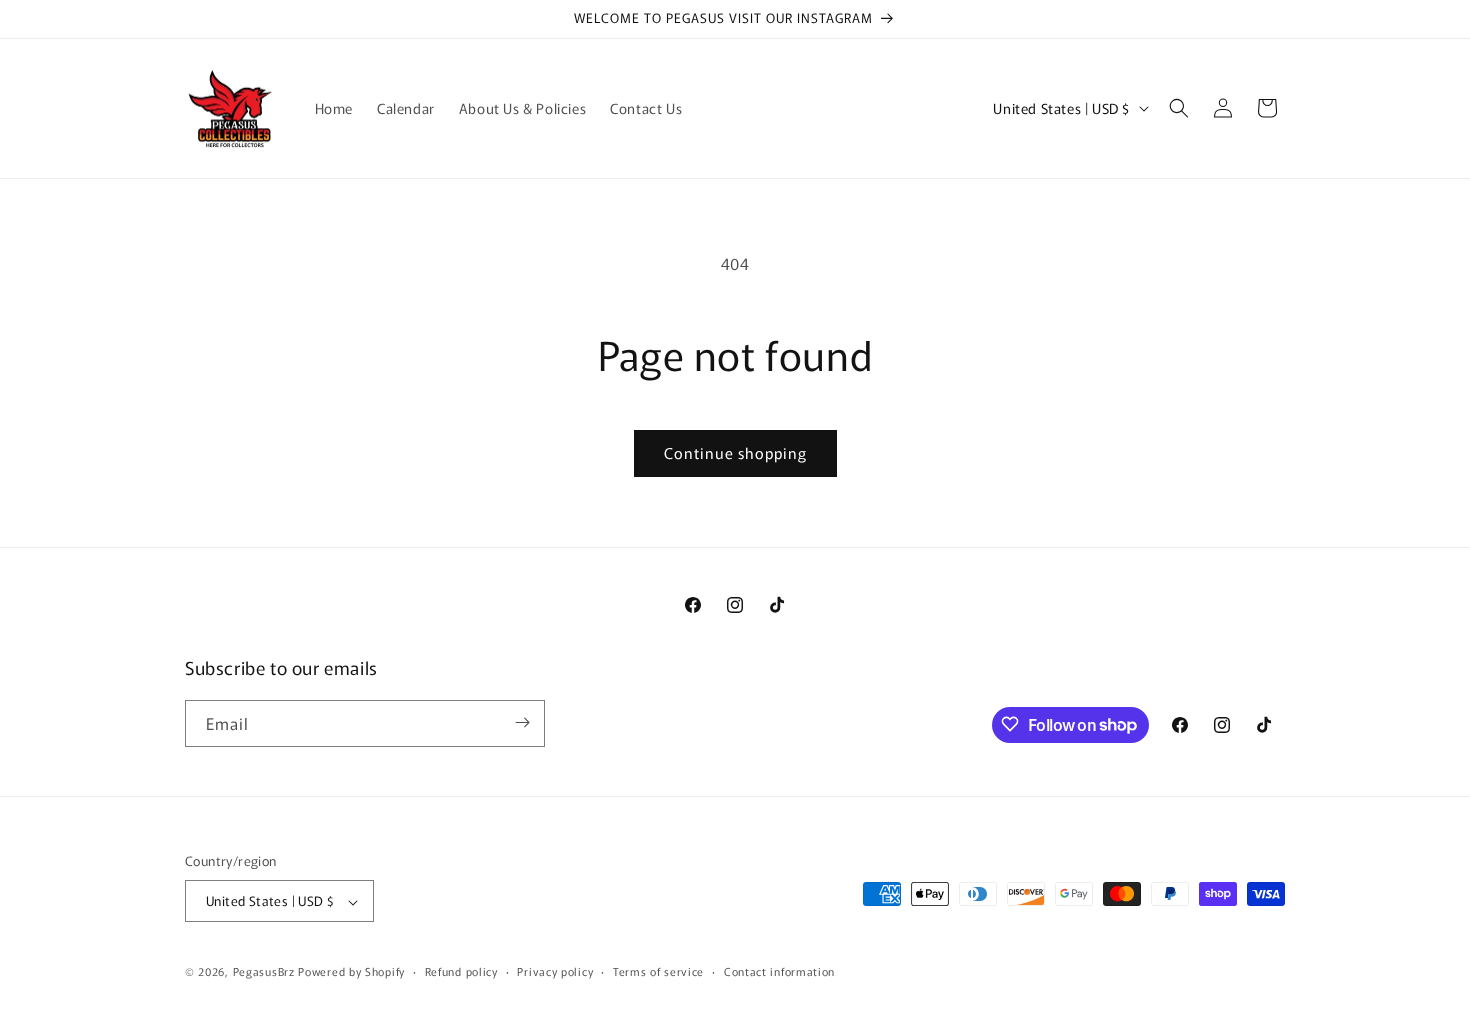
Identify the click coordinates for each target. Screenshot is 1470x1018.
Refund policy (461, 971)
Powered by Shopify (351, 972)
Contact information (779, 971)
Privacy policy (555, 971)
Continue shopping (735, 452)
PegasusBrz (264, 972)
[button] (1179, 108)
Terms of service (658, 971)
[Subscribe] (522, 722)
